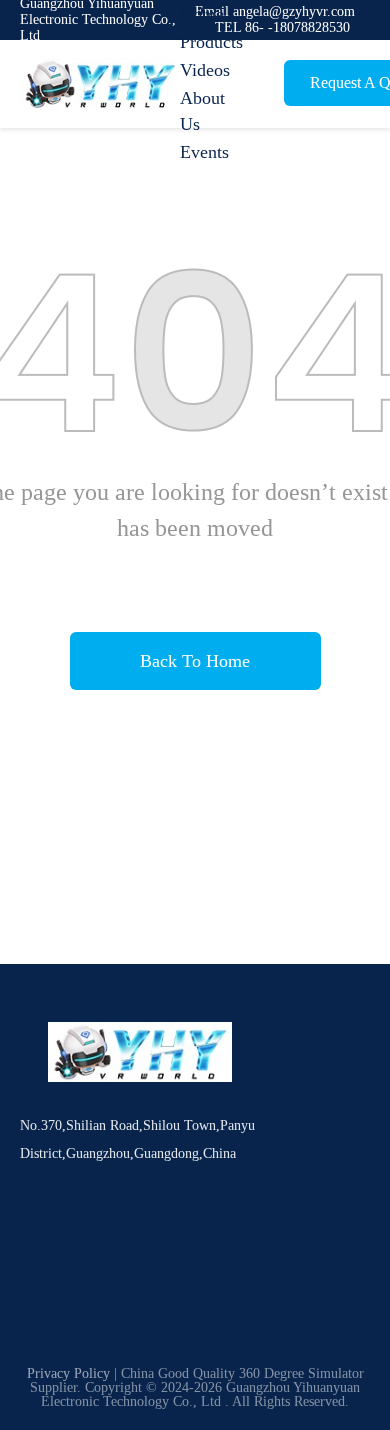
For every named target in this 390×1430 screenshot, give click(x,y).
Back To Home (195, 661)
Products (211, 42)
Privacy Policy (68, 1373)
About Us (202, 111)
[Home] (100, 84)
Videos (205, 70)
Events (204, 152)
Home (202, 14)
